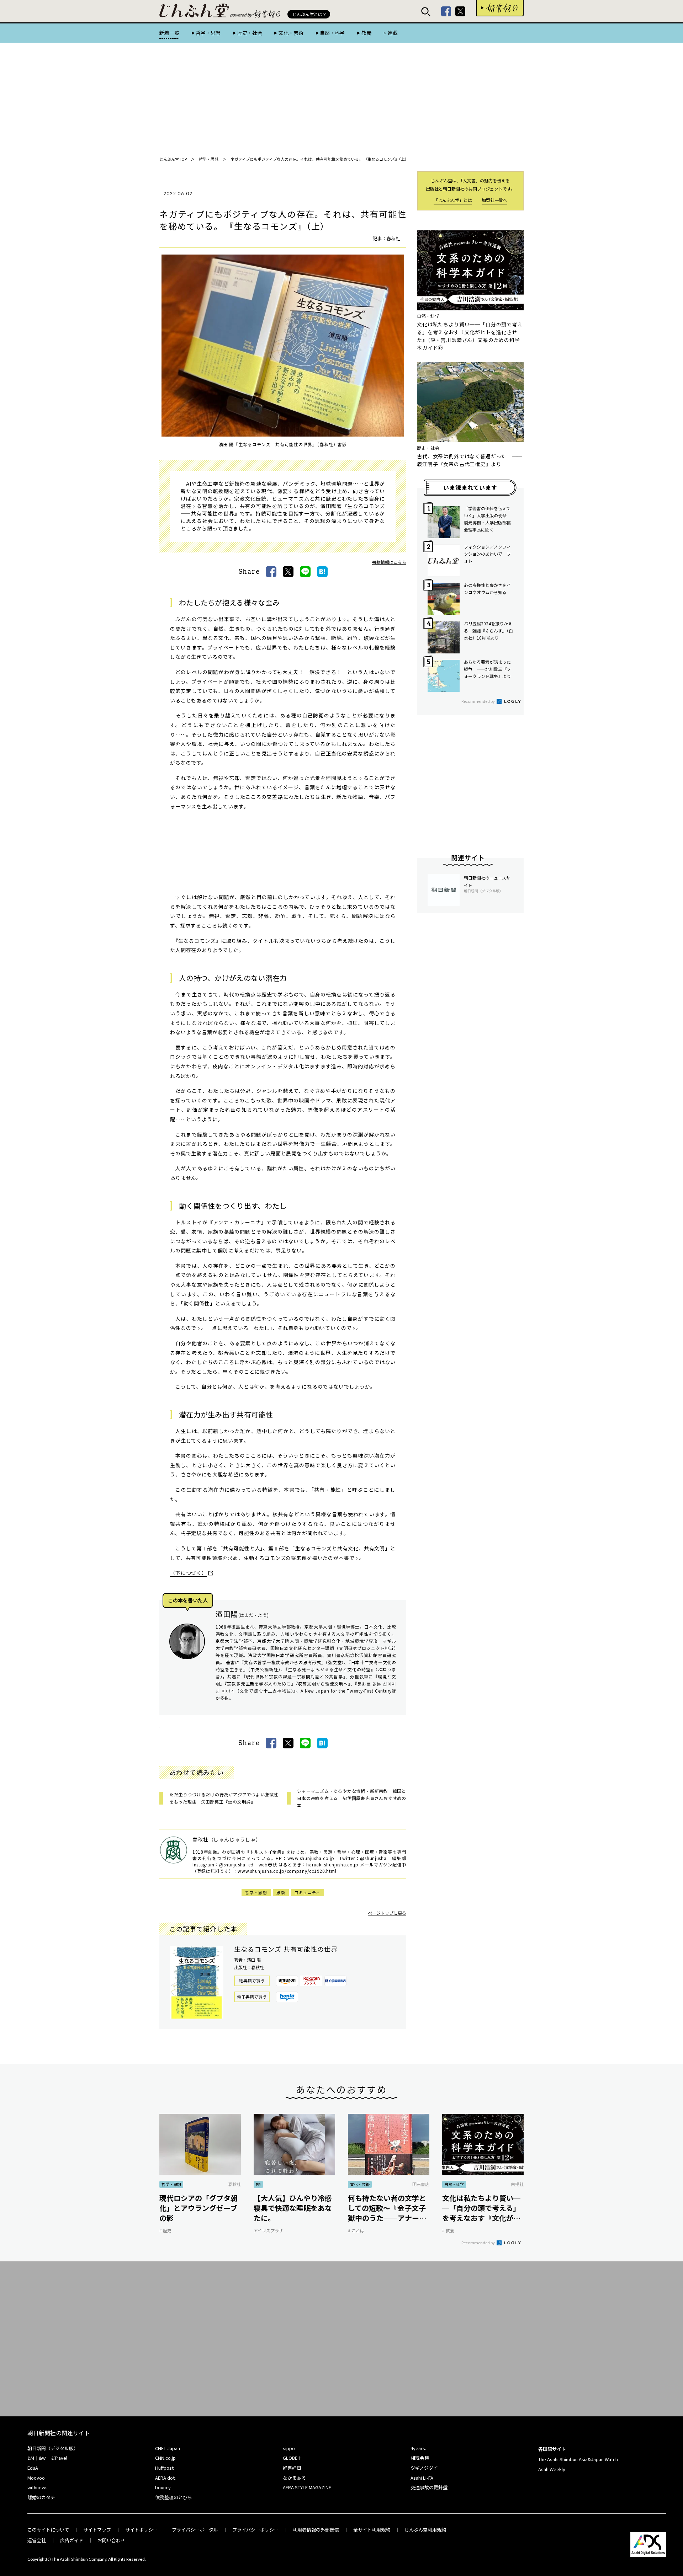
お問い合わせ (111, 2540)
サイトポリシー (141, 2530)
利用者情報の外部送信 (316, 2530)
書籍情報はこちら (389, 562)
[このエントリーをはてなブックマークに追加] (322, 572)
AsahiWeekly (552, 2469)
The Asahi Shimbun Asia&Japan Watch (578, 2459)
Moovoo (36, 2478)
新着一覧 (169, 33)
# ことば (356, 2230)
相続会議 (420, 2458)
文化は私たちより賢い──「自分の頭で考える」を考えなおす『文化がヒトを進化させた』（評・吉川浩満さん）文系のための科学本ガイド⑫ (470, 336)
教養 (366, 33)
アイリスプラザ (268, 2230)
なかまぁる (294, 2478)
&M (31, 2458)
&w (42, 2458)
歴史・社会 (250, 33)
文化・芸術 (291, 33)
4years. (418, 2448)
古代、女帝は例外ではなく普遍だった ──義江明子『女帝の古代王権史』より (470, 460)
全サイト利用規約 (372, 2530)
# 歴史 (165, 2230)
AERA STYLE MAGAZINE (307, 2487)
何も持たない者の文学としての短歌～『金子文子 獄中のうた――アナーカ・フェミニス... (389, 2208)
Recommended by (478, 701)
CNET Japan (168, 2448)
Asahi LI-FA (422, 2478)
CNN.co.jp (165, 2458)
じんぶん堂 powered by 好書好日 (195, 11)
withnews (38, 2487)
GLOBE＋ (292, 2458)
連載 (393, 33)
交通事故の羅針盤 (429, 2487)
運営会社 (37, 2540)
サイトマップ (97, 2530)
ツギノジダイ (424, 2468)
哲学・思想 (208, 33)
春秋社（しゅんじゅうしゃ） (227, 1839)
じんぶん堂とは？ (309, 14)
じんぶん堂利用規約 (425, 2530)
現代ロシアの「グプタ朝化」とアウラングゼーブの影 (198, 2208)
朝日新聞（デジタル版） (53, 2448)
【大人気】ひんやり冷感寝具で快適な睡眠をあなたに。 (293, 2208)
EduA (33, 2468)
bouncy (163, 2487)
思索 (281, 1892)
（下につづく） (189, 1573)
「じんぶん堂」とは (453, 200)
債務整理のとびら (174, 2497)
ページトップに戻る (387, 1913)
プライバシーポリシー (255, 2530)
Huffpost (164, 2468)
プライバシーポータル (195, 2530)
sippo (289, 2448)
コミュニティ (308, 1892)
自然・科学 (332, 33)
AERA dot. (165, 2478)
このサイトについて (48, 2530)
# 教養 (448, 2230)
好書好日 (500, 8)
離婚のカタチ (41, 2497)
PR (258, 2184)
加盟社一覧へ (494, 200)
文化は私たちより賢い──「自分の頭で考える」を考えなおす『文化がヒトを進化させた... (481, 2208)
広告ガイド (72, 2540)
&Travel (59, 2458)
